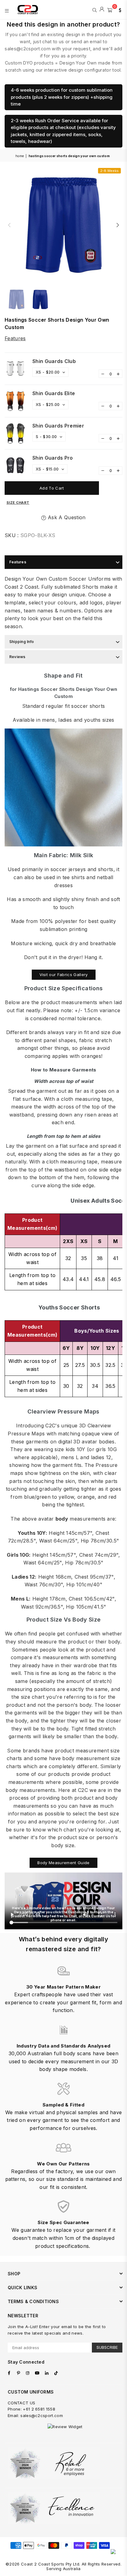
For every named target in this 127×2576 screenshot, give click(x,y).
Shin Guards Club (54, 361)
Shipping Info (22, 642)
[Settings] (119, 10)
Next (118, 225)
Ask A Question (66, 517)
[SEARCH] (94, 10)
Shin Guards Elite (54, 393)
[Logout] (102, 10)
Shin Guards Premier (58, 426)
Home (20, 156)
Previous (9, 225)
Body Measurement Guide (63, 1863)
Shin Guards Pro (53, 458)
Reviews (17, 657)
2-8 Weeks (109, 171)
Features (15, 338)
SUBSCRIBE (107, 2347)
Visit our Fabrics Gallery (64, 975)
